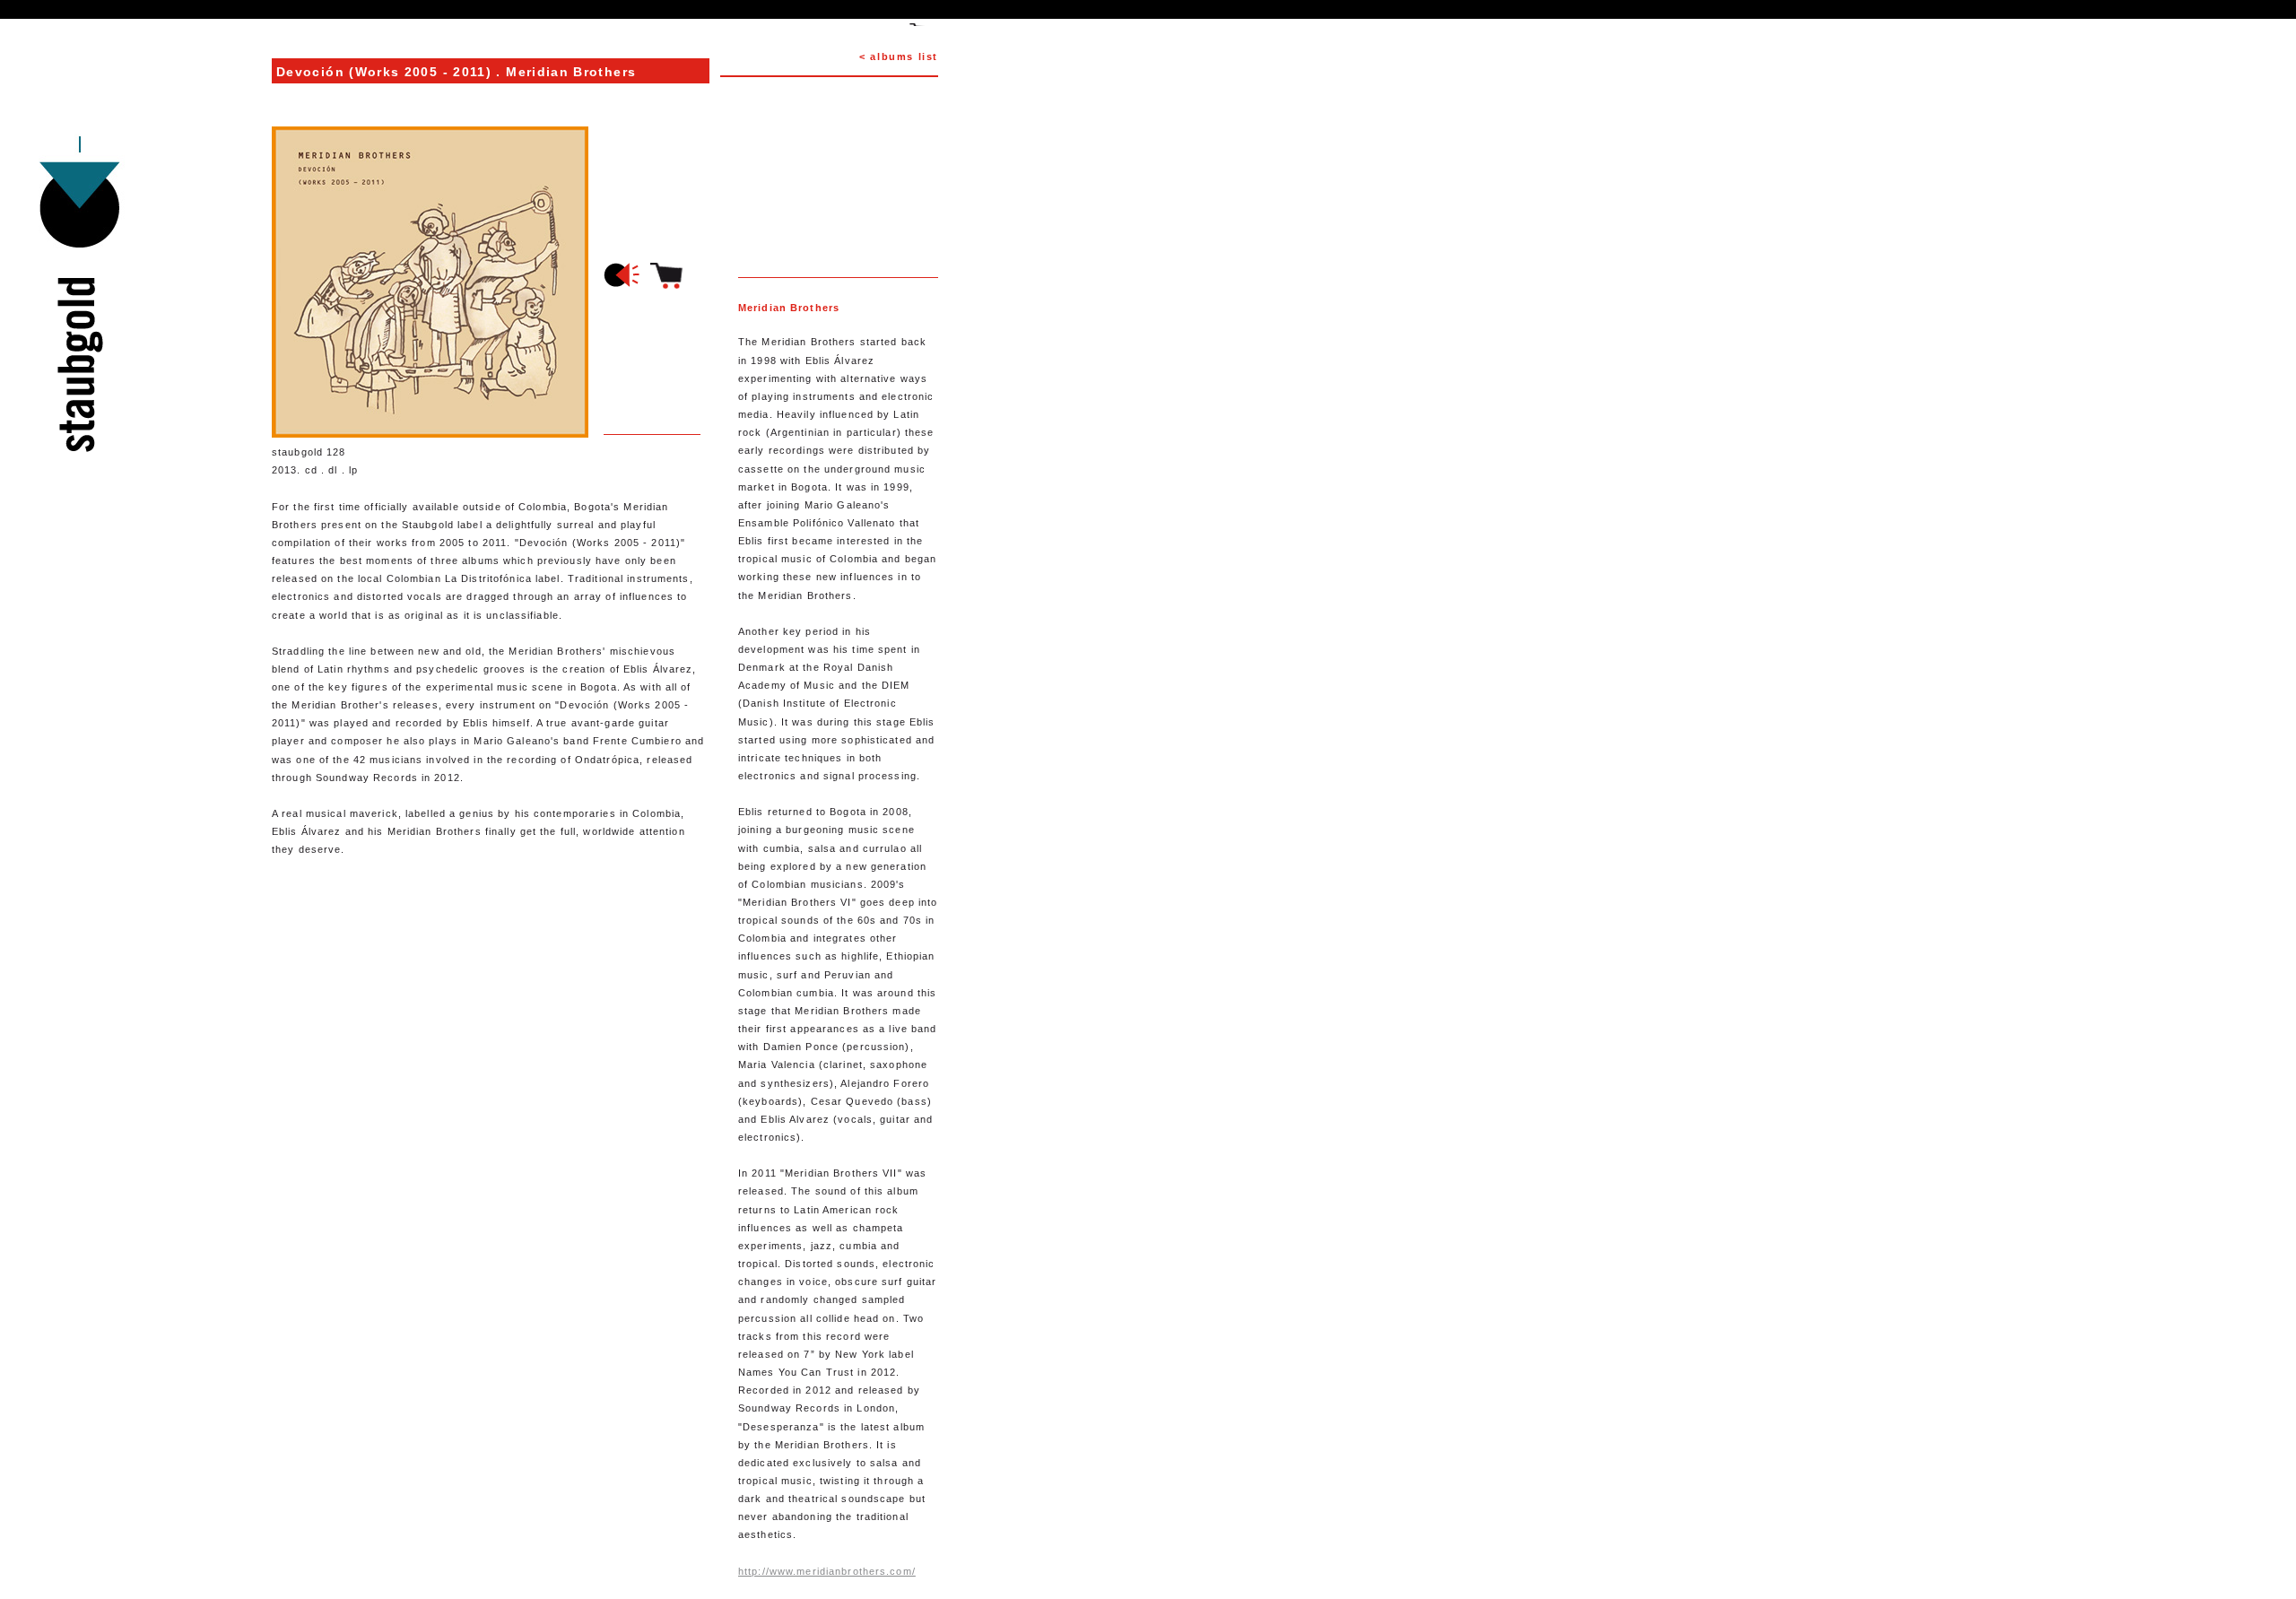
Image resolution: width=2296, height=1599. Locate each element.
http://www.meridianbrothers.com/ (827, 1571)
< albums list (899, 56)
